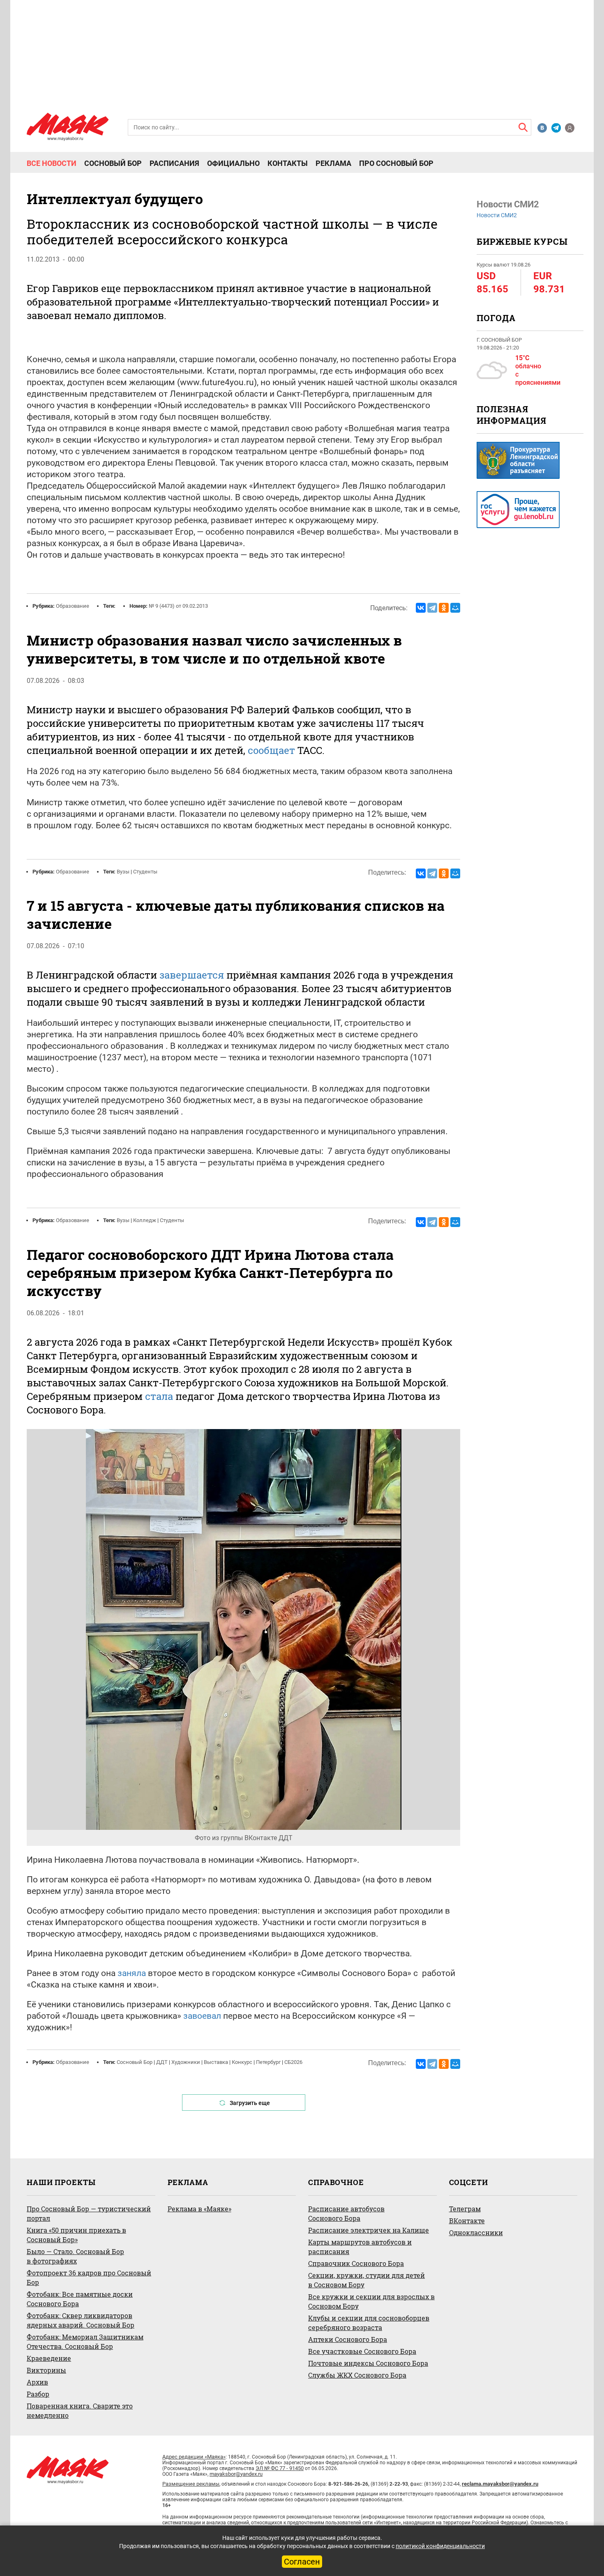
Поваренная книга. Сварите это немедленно (80, 2411)
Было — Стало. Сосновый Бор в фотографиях (75, 2256)
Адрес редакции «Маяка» (194, 2457)
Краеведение (49, 2358)
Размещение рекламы (191, 2484)
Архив (37, 2382)
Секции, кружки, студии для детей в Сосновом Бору (367, 2280)
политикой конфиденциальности (440, 2546)
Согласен (302, 2562)
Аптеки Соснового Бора (348, 2339)
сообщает (271, 750)
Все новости (52, 163)
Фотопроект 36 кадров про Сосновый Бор (89, 2277)
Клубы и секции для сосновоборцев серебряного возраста (369, 2323)
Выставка (216, 2062)
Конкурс (242, 2062)
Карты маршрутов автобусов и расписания (360, 2247)
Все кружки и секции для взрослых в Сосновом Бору (371, 2301)
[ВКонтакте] (421, 608)
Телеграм (465, 2209)
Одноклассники (476, 2232)
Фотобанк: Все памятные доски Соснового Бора (80, 2299)
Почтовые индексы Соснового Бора (368, 2363)
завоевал (202, 2016)
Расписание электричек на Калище (369, 2230)
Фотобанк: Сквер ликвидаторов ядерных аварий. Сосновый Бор (81, 2320)
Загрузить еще (250, 2103)
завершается (192, 975)
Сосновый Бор (113, 163)
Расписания (174, 163)
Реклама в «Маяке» (199, 2209)
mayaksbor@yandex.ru (236, 2474)
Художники (186, 2062)
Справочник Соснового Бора (356, 2263)
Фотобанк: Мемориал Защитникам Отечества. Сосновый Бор (85, 2342)
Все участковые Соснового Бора (362, 2351)
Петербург (268, 2062)
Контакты (288, 163)
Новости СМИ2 (497, 215)
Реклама (333, 163)
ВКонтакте (467, 2221)
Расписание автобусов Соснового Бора (346, 2213)
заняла (132, 1973)
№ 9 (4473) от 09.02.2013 (178, 606)
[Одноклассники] (444, 608)
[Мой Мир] (455, 608)
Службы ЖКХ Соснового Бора (357, 2375)
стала (159, 1396)
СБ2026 (293, 2062)
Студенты (145, 872)
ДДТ (162, 2062)
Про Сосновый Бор (396, 163)
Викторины (46, 2370)
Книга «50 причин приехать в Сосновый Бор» (76, 2235)
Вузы (123, 872)
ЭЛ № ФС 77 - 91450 (280, 2468)
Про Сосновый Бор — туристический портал (89, 2213)
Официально (233, 163)
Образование (73, 606)
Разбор (38, 2394)
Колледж (145, 1220)
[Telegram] (432, 608)
